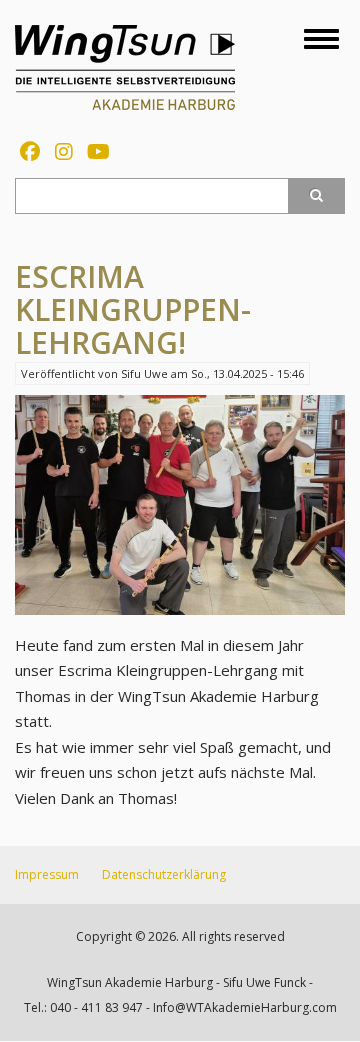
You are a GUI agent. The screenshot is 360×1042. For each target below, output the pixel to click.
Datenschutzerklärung (164, 874)
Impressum (47, 874)
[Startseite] (125, 66)
